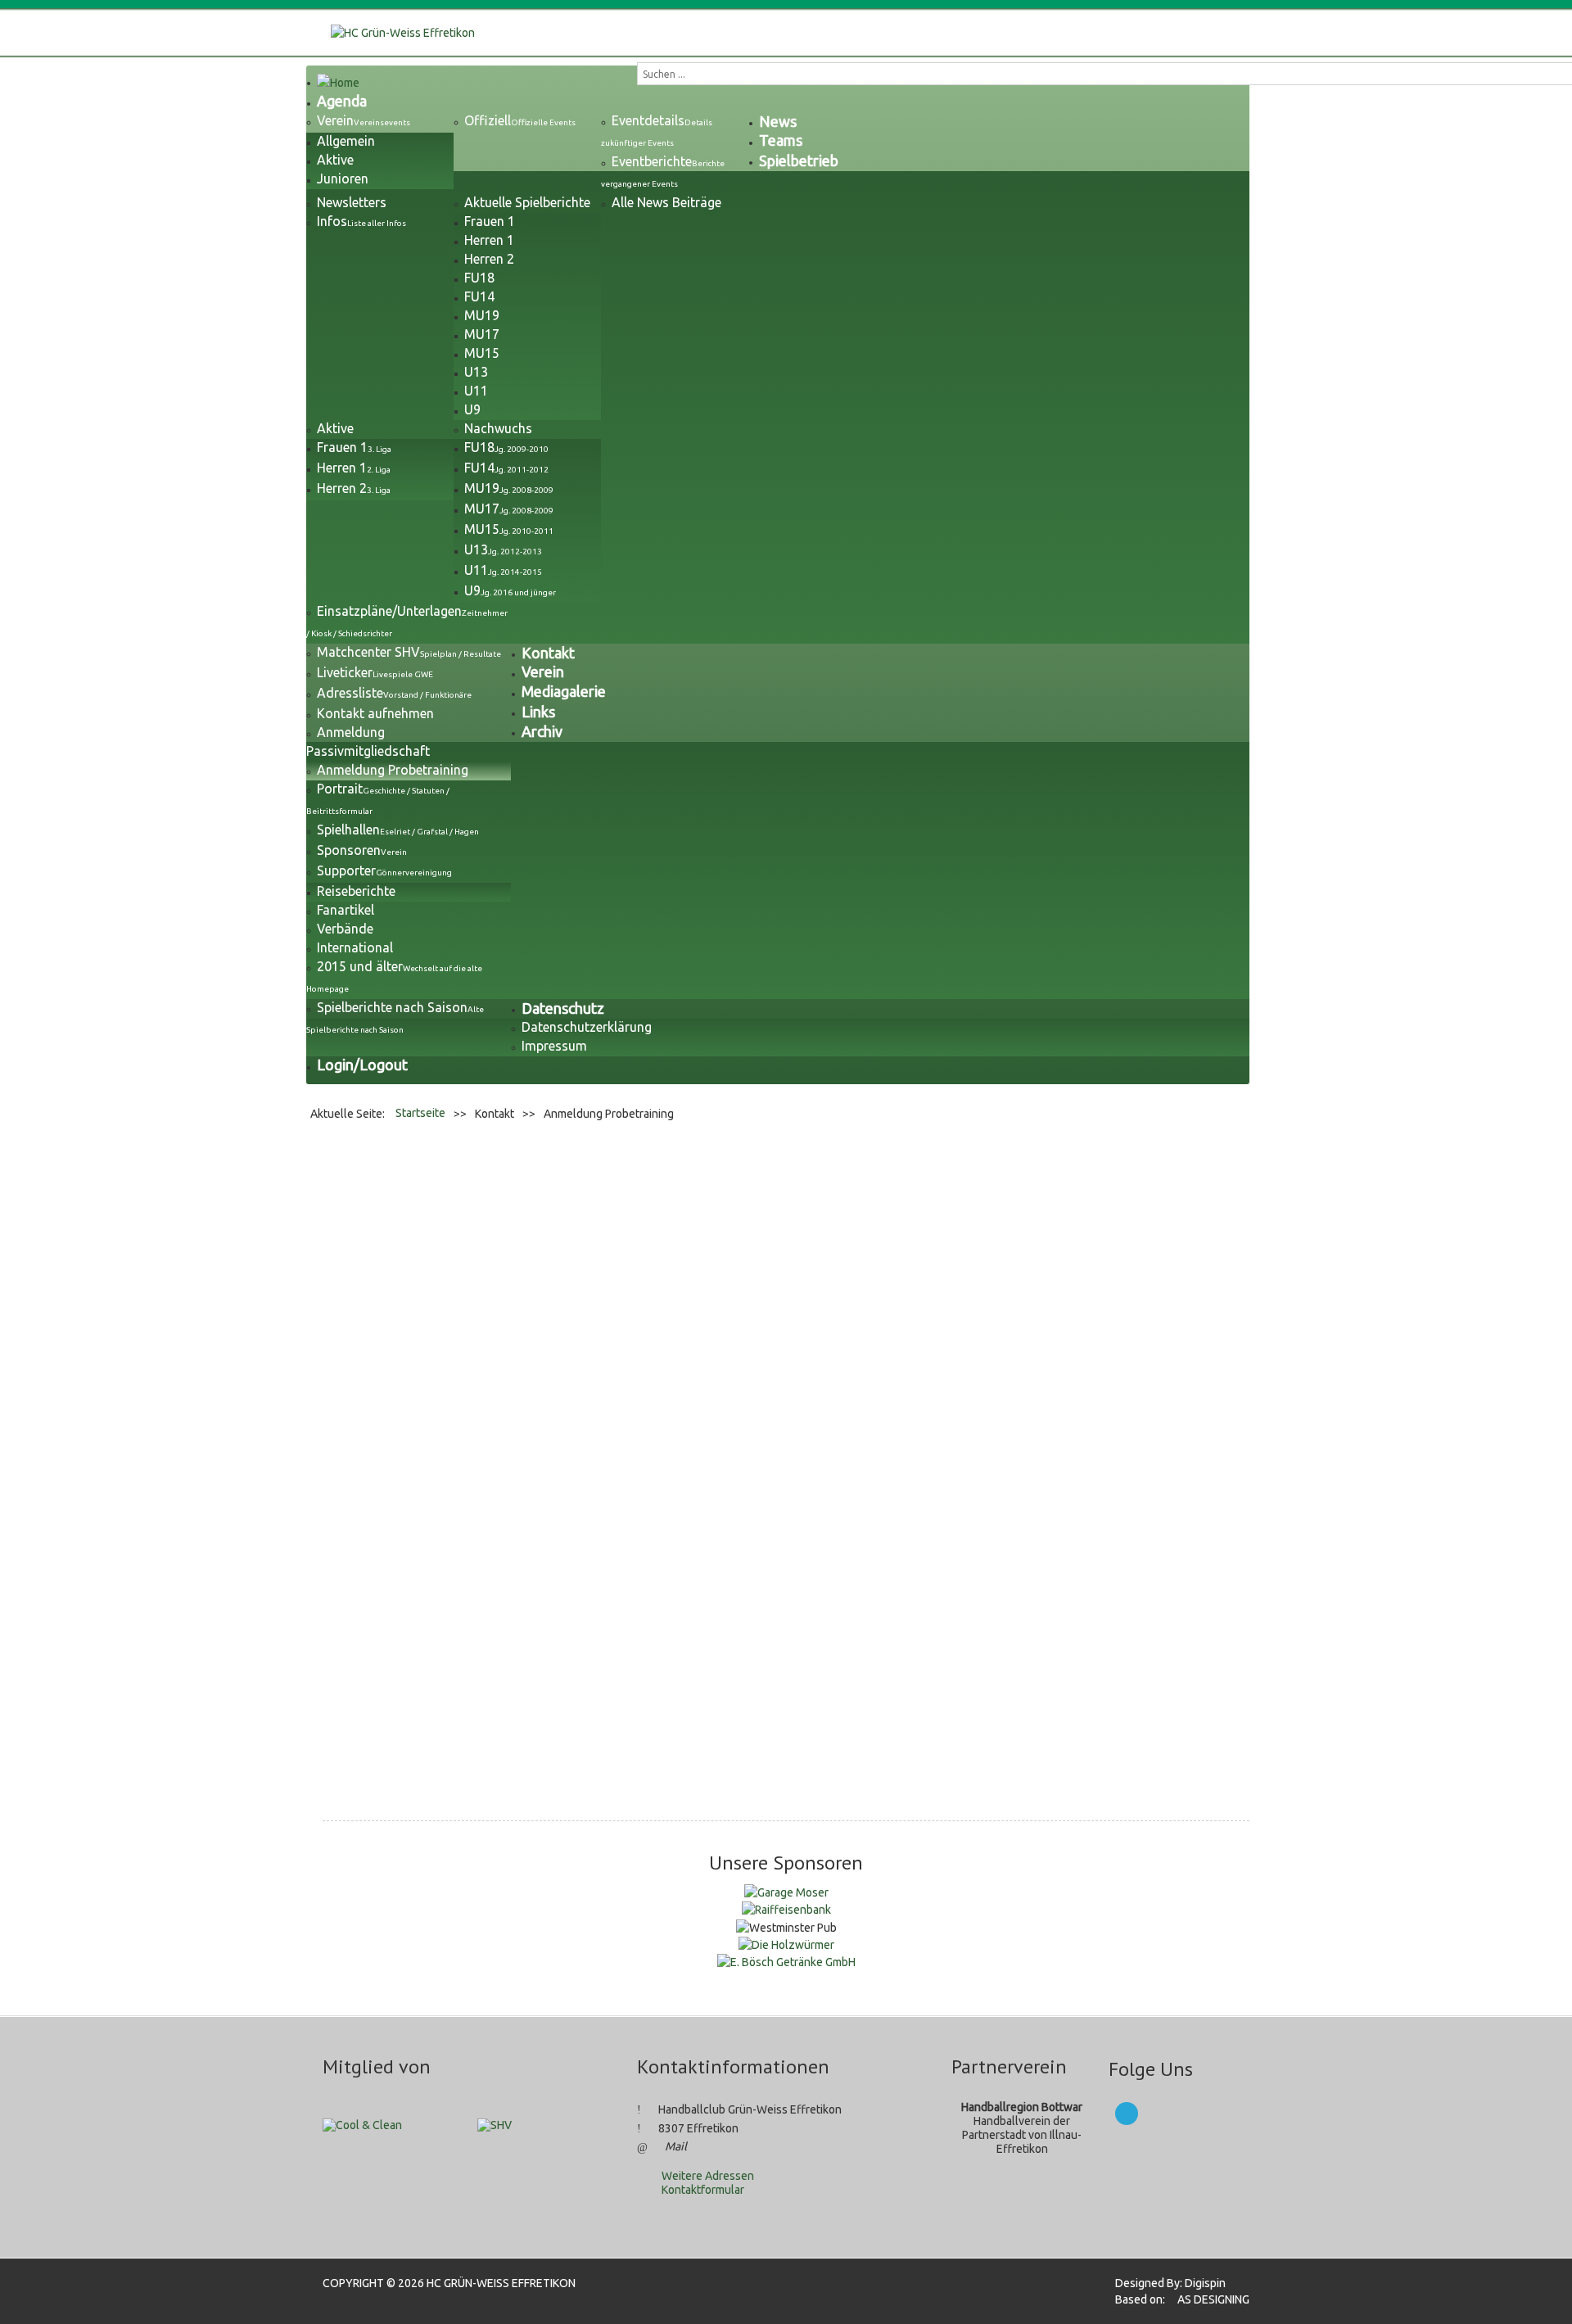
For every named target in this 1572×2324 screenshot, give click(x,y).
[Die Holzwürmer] (786, 1944)
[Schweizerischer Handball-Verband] (495, 2124)
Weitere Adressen (708, 2176)
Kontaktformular (703, 2190)
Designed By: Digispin (1165, 2283)
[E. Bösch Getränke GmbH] (786, 1961)
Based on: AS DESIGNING (1177, 2299)
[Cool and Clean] (362, 2124)
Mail (676, 2146)
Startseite (420, 1113)
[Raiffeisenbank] (786, 1909)
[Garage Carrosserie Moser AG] (786, 1892)
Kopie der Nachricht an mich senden (571, 1673)
